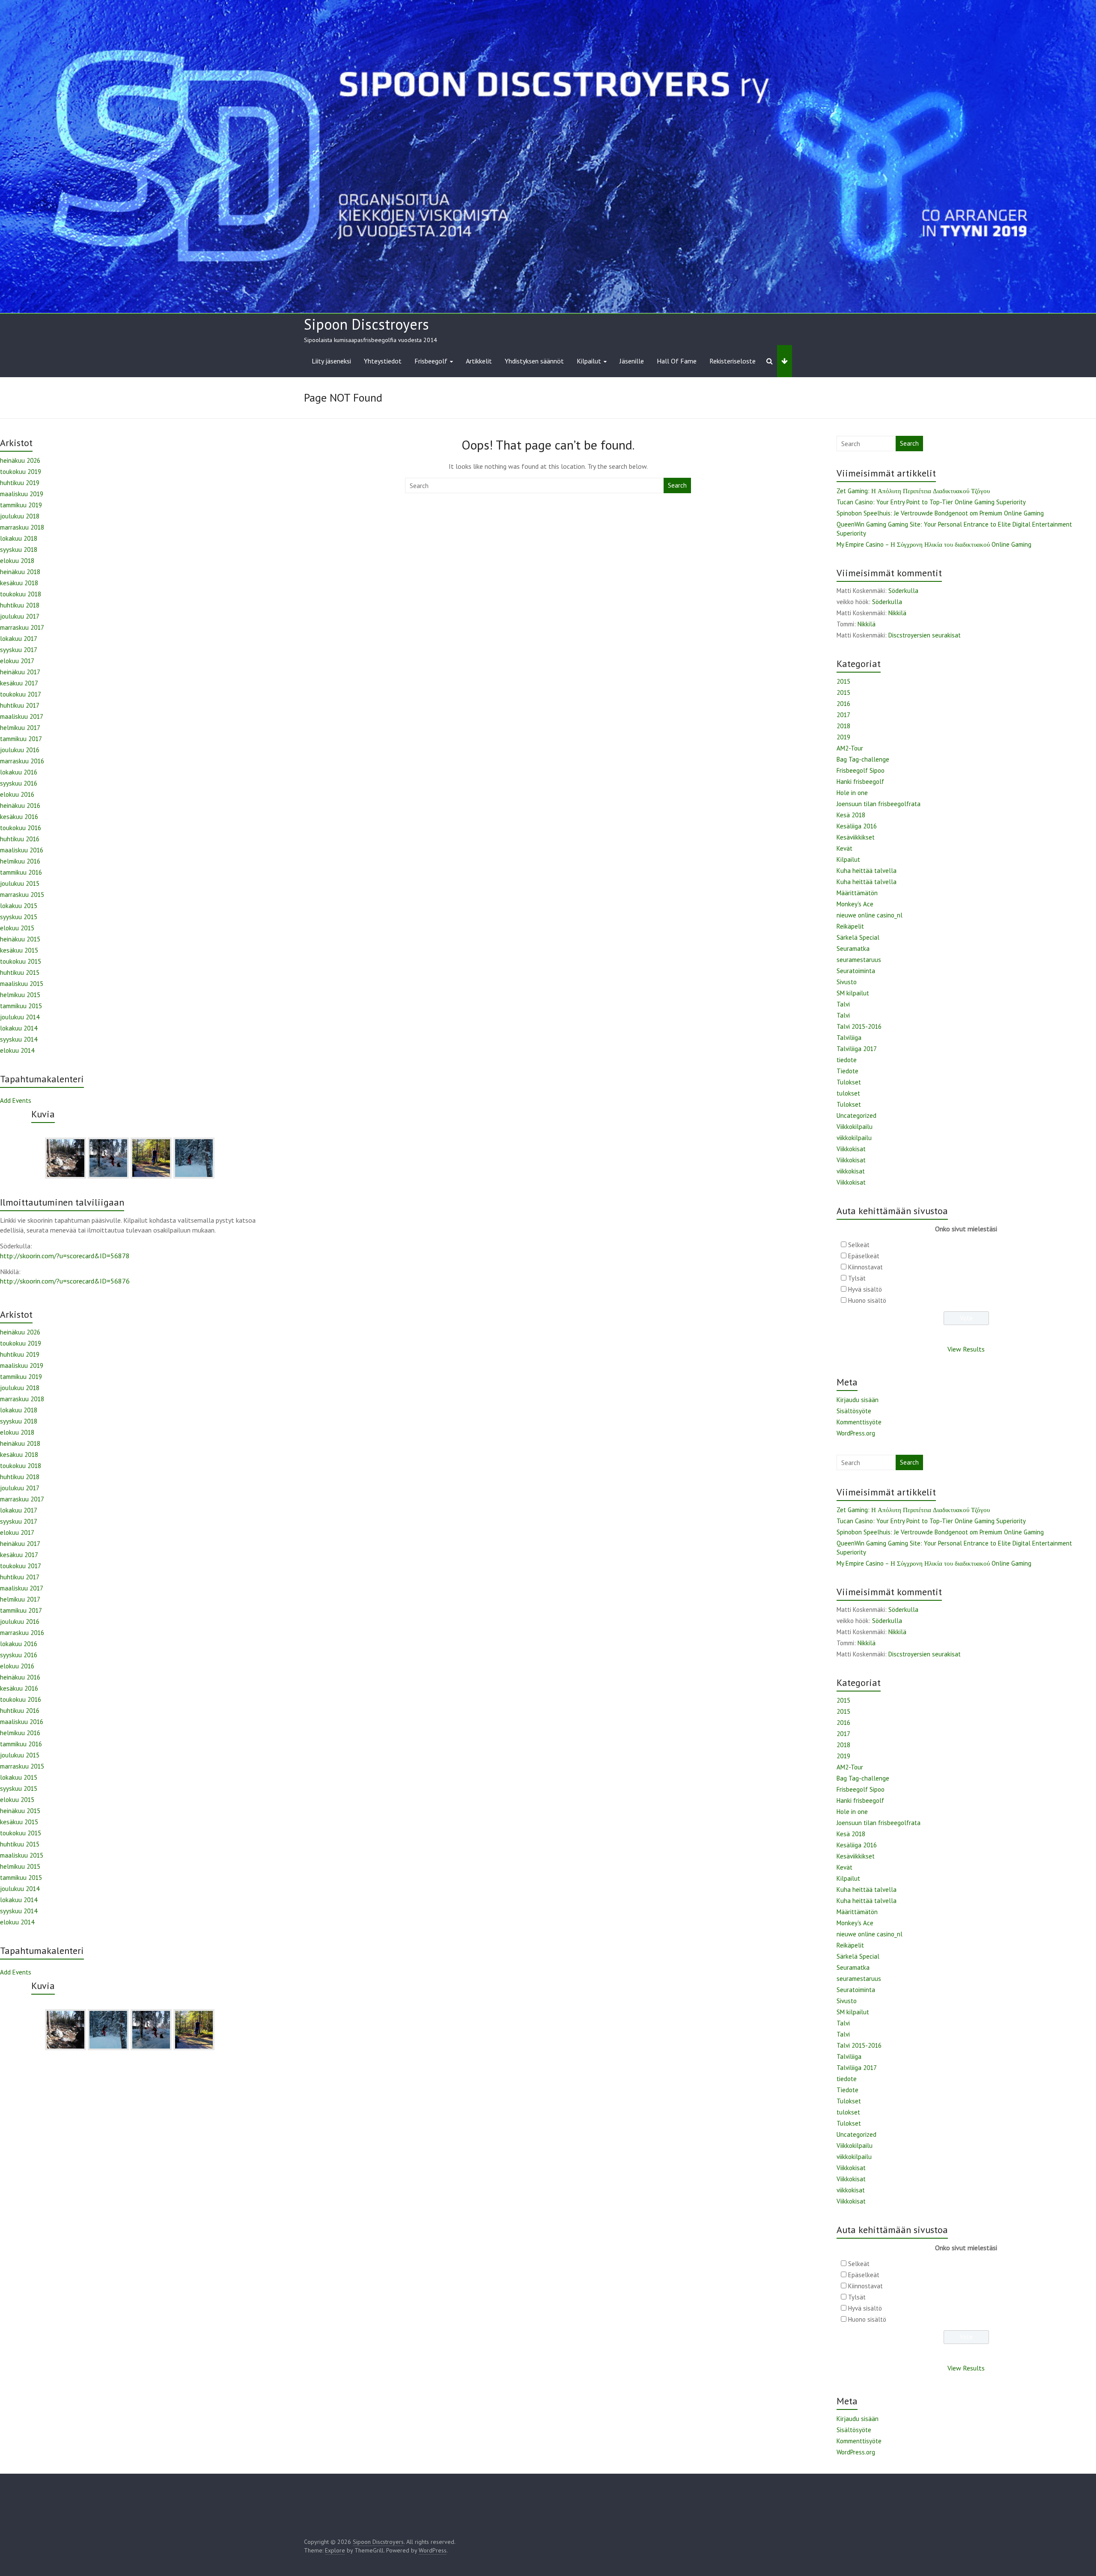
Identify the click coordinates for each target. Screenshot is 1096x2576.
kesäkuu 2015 (19, 950)
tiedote (847, 1060)
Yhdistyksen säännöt (534, 361)
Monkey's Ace (855, 904)
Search (677, 485)
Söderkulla (903, 591)
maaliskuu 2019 (22, 494)
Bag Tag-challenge (863, 759)
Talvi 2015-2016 (859, 1026)
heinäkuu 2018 (20, 572)
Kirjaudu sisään (858, 1400)
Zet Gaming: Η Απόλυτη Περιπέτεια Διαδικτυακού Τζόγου (913, 491)
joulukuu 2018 (20, 516)
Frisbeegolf (431, 361)
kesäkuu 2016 (19, 817)
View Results (966, 1349)
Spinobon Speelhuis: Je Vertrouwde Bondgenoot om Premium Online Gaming (940, 513)
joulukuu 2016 (20, 750)
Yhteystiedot (383, 361)
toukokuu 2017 (21, 694)
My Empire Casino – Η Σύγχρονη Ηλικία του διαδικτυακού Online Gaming (934, 544)
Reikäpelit (850, 926)
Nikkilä (897, 613)
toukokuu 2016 (21, 828)
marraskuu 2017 (22, 627)
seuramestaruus (859, 960)
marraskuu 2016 (22, 761)
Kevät (844, 848)
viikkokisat (851, 1171)
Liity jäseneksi (331, 361)
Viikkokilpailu (855, 1127)
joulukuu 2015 (20, 883)
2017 (843, 715)
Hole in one (852, 793)
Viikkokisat (851, 1149)
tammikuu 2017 (21, 739)
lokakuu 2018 (19, 538)
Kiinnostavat (865, 1267)
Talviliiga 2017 (857, 1049)
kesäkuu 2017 (19, 683)
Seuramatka (853, 949)
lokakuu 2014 (19, 1028)
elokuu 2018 (17, 561)
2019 (843, 737)
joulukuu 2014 (20, 1017)
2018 (843, 726)
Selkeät (859, 1245)
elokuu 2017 (17, 661)
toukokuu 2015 (21, 961)
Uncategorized (856, 1115)
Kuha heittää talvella (867, 871)
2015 (843, 681)
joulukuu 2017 (20, 616)
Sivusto (847, 982)
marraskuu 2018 (22, 527)
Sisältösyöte (854, 1411)
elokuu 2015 (17, 928)
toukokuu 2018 (21, 594)
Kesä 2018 (851, 815)
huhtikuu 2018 (20, 605)
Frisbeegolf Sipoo (861, 770)
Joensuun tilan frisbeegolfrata (879, 804)
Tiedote (847, 1071)
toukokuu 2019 (21, 472)
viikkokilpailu (854, 1138)
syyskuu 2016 (19, 783)
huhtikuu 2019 (20, 483)
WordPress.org (856, 1433)
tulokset (848, 1093)
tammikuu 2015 (21, 1006)
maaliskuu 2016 (22, 850)
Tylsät (857, 1278)
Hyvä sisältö (865, 1289)
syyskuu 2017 (19, 650)
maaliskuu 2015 (22, 984)
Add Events (16, 1100)
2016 (843, 704)
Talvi (843, 1004)
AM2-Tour (850, 748)
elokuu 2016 (17, 794)
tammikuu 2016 (21, 872)
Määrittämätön (857, 893)
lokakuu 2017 (19, 639)
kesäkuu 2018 (19, 583)
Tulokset (849, 1082)
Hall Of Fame (677, 361)
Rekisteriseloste (733, 361)
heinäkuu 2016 (20, 806)
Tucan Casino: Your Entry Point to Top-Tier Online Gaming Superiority (931, 502)
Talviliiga (849, 1038)
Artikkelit (479, 361)
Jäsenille (632, 361)
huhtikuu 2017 (20, 705)
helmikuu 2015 (20, 995)
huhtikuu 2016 (20, 839)
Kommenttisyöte (859, 1422)
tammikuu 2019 (21, 505)
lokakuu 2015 (19, 906)
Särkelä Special (858, 937)
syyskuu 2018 (19, 549)
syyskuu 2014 (19, 1039)
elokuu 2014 (17, 1050)
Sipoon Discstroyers (366, 324)
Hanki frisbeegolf (860, 782)
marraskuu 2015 (22, 895)
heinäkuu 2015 (20, 939)
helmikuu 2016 (20, 861)
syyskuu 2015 (19, 917)
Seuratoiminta (856, 971)
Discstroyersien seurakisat (925, 635)
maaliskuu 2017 (22, 716)
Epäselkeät (864, 1256)
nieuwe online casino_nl (870, 915)
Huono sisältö (867, 1300)
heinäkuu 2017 (20, 672)
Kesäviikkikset (856, 837)
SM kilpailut (853, 993)
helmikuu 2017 (20, 728)
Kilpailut (589, 361)
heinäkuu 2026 (20, 460)
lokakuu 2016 (19, 772)
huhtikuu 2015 (20, 972)
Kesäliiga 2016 (857, 826)
